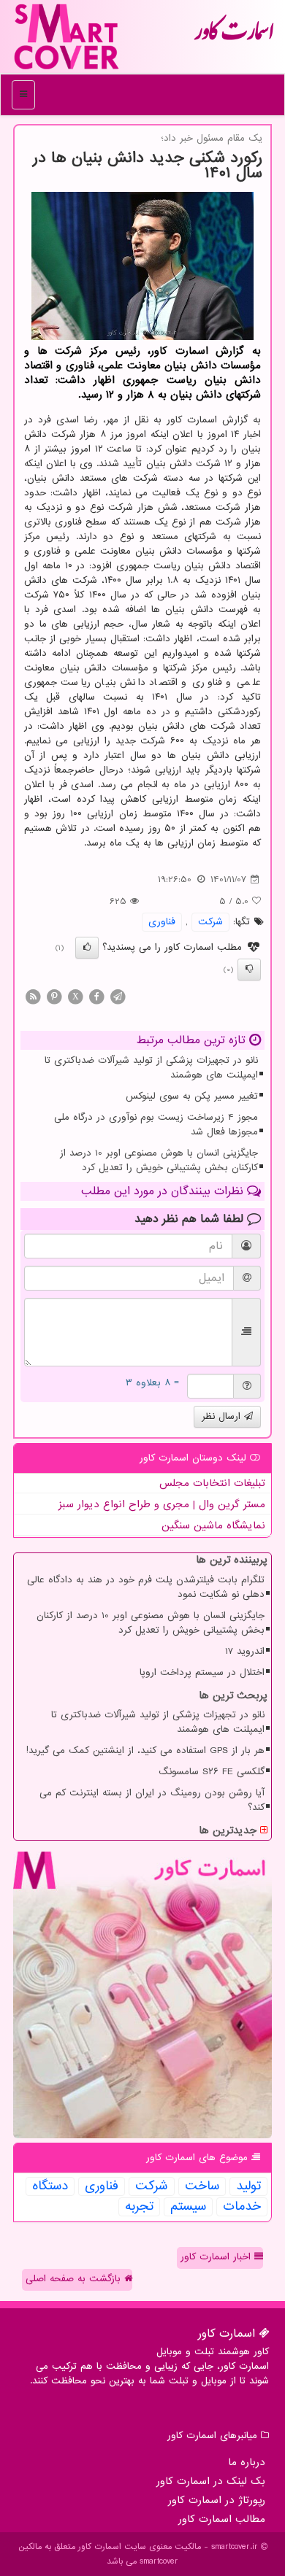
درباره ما (247, 2462)
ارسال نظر (223, 1416)
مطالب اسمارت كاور (222, 2519)
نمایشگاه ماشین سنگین (213, 1525)
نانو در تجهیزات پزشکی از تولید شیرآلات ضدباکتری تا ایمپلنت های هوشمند (151, 1068)
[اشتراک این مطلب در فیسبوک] (96, 996)
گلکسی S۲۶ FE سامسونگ (212, 1772)
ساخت (202, 2186)
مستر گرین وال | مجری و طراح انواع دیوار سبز (162, 1504)
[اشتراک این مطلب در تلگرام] (118, 996)
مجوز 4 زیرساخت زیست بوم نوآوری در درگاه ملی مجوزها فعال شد (156, 1125)
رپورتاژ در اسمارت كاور (217, 2500)
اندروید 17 (245, 1651)
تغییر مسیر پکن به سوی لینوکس (192, 1096)
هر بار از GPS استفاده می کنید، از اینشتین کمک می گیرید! (145, 1751)
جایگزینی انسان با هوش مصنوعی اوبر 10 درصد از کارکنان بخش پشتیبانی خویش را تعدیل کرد (159, 1160)
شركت (210, 922)
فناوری (162, 922)
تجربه (139, 2207)
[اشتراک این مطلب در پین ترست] (54, 996)
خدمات (242, 2207)
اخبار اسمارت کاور (217, 2257)
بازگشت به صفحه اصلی (75, 2279)
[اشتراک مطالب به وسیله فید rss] (33, 996)
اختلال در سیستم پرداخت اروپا (202, 1672)
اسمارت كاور (234, 36)
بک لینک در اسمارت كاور (211, 2481)
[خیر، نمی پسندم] (249, 970)
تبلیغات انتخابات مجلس (212, 1483)
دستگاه (50, 2186)
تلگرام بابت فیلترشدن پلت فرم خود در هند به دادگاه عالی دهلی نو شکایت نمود (146, 1587)
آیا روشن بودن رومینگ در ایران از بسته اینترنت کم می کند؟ (152, 1800)
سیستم (188, 2207)
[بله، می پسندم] (87, 948)
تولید (248, 2186)
